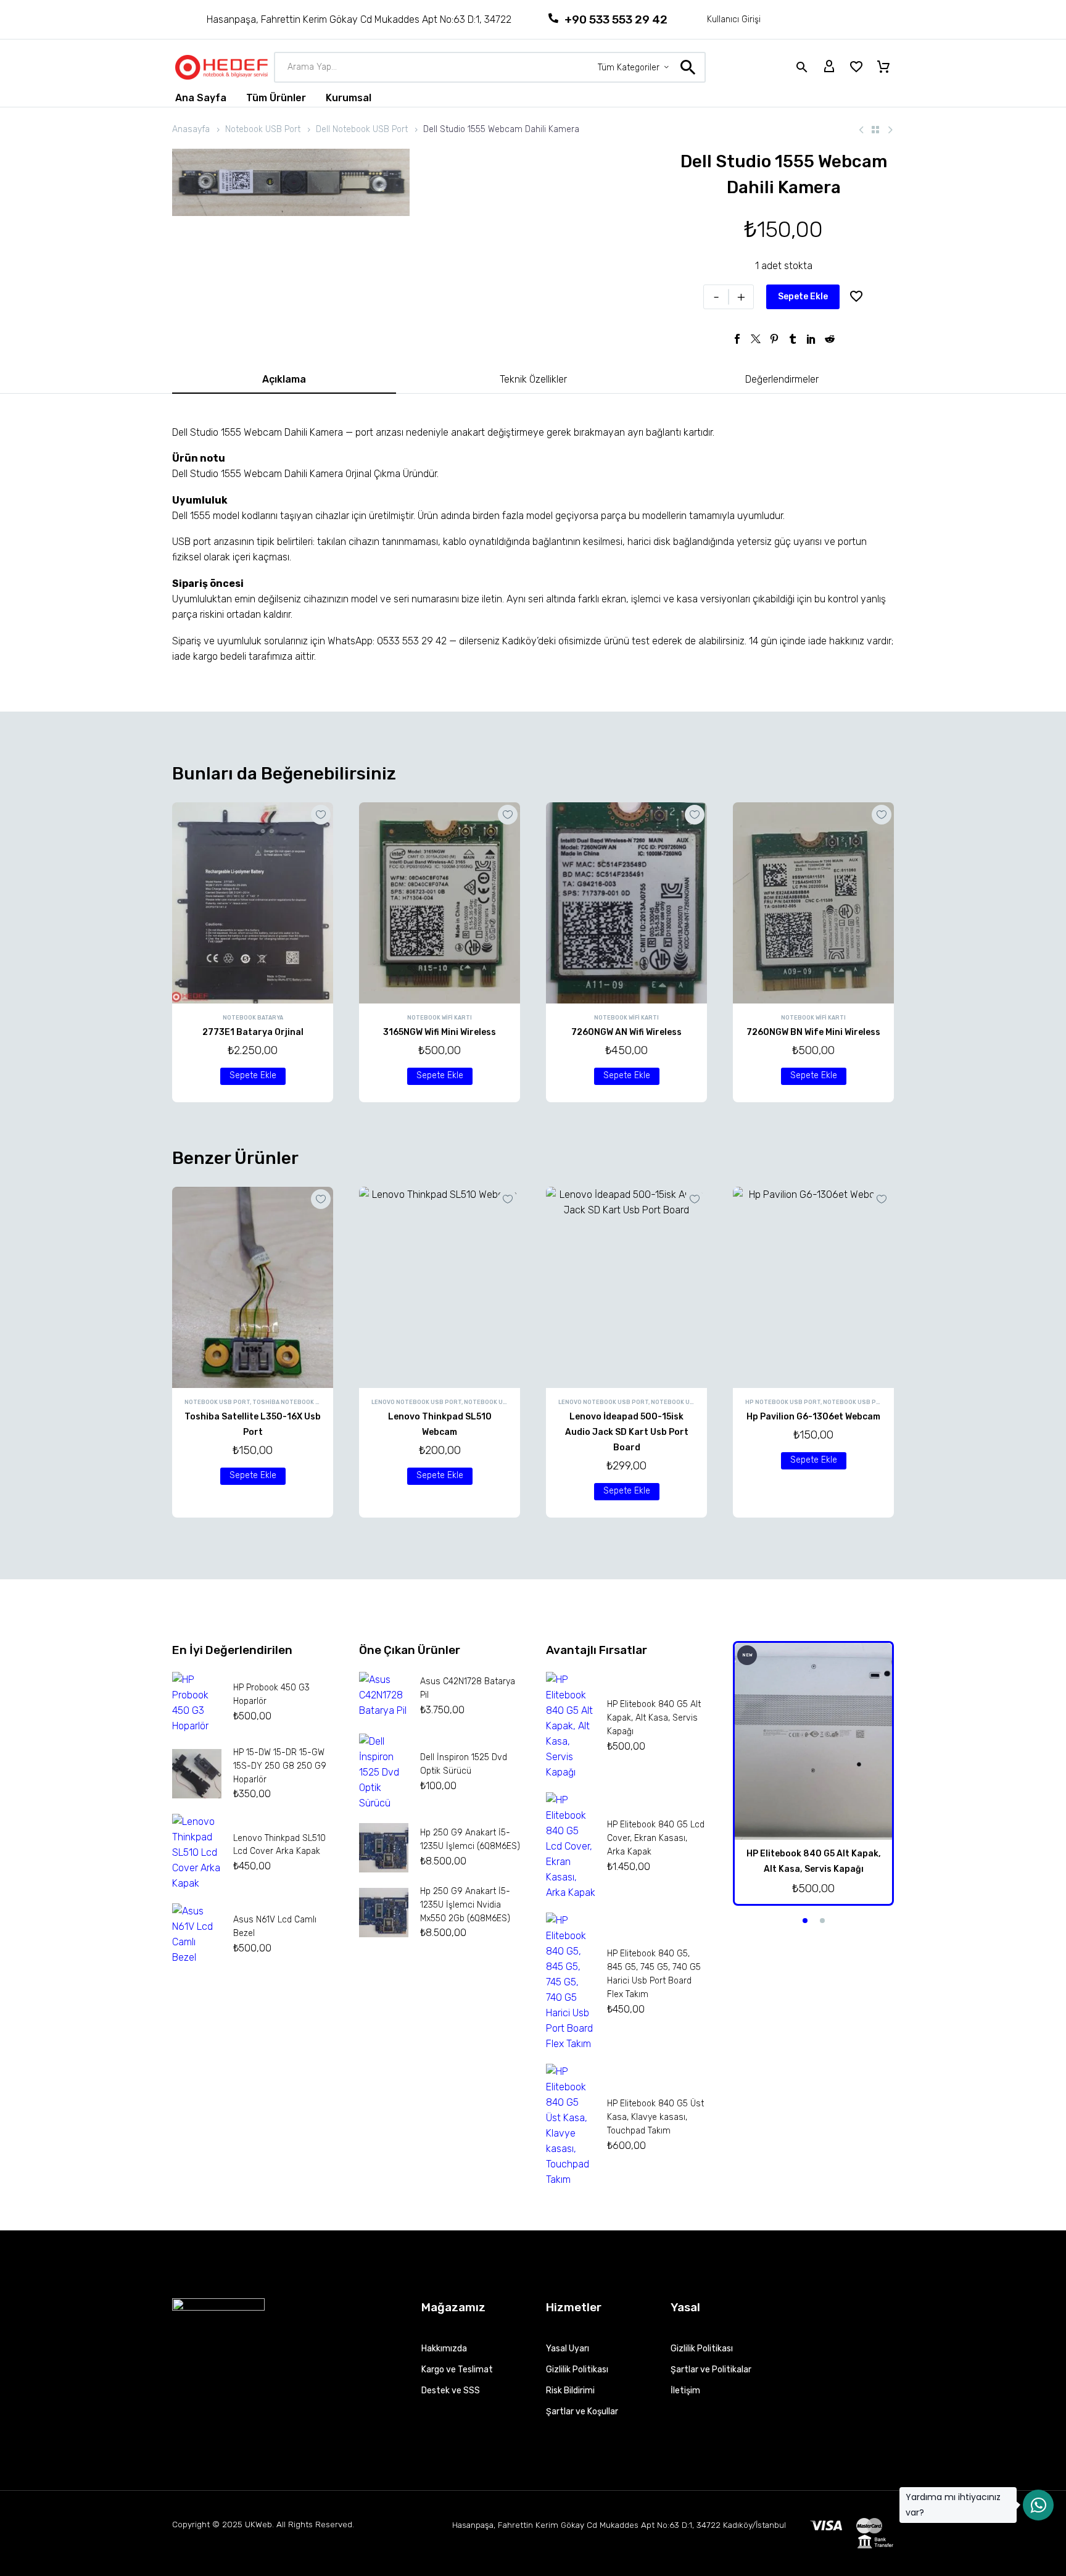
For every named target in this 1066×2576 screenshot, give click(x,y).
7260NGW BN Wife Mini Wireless (813, 1032)
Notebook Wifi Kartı (440, 1018)
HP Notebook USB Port (783, 1402)
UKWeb (258, 2524)
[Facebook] (737, 339)
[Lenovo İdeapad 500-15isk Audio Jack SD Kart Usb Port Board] (626, 1287)
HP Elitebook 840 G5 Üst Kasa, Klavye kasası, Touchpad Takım (655, 2117)
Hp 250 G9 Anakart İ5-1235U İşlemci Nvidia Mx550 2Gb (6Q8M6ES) (465, 1905)
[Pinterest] (774, 339)
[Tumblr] (793, 339)
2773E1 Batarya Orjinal (253, 1032)
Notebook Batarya (253, 1018)
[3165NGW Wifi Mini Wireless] (440, 903)
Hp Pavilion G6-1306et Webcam (813, 1417)
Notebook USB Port (263, 129)
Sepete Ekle (803, 297)
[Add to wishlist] (856, 297)
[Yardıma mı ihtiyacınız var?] (1038, 2505)
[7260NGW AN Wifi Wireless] (626, 903)
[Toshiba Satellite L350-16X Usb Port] (253, 1287)
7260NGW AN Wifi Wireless (626, 1032)
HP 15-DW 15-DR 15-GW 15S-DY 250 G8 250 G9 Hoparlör (280, 1766)
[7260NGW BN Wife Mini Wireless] (813, 903)
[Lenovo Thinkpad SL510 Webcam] (440, 1287)
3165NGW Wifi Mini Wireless (440, 1032)
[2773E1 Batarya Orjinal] (253, 903)
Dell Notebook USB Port (362, 129)
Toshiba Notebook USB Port (300, 1402)
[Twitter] (756, 339)
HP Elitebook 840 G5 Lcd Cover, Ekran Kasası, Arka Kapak (656, 1838)
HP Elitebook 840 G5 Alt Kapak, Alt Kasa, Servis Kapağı (654, 1718)
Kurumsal (349, 98)
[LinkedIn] (811, 339)
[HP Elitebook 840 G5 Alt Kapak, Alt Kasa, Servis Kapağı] (813, 1741)
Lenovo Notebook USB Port (416, 1402)
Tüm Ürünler (276, 98)
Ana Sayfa (201, 98)
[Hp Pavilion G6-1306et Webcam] (813, 1287)
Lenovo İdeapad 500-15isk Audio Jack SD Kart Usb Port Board (627, 1432)
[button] (253, 1076)
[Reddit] (830, 339)
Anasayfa (191, 129)
